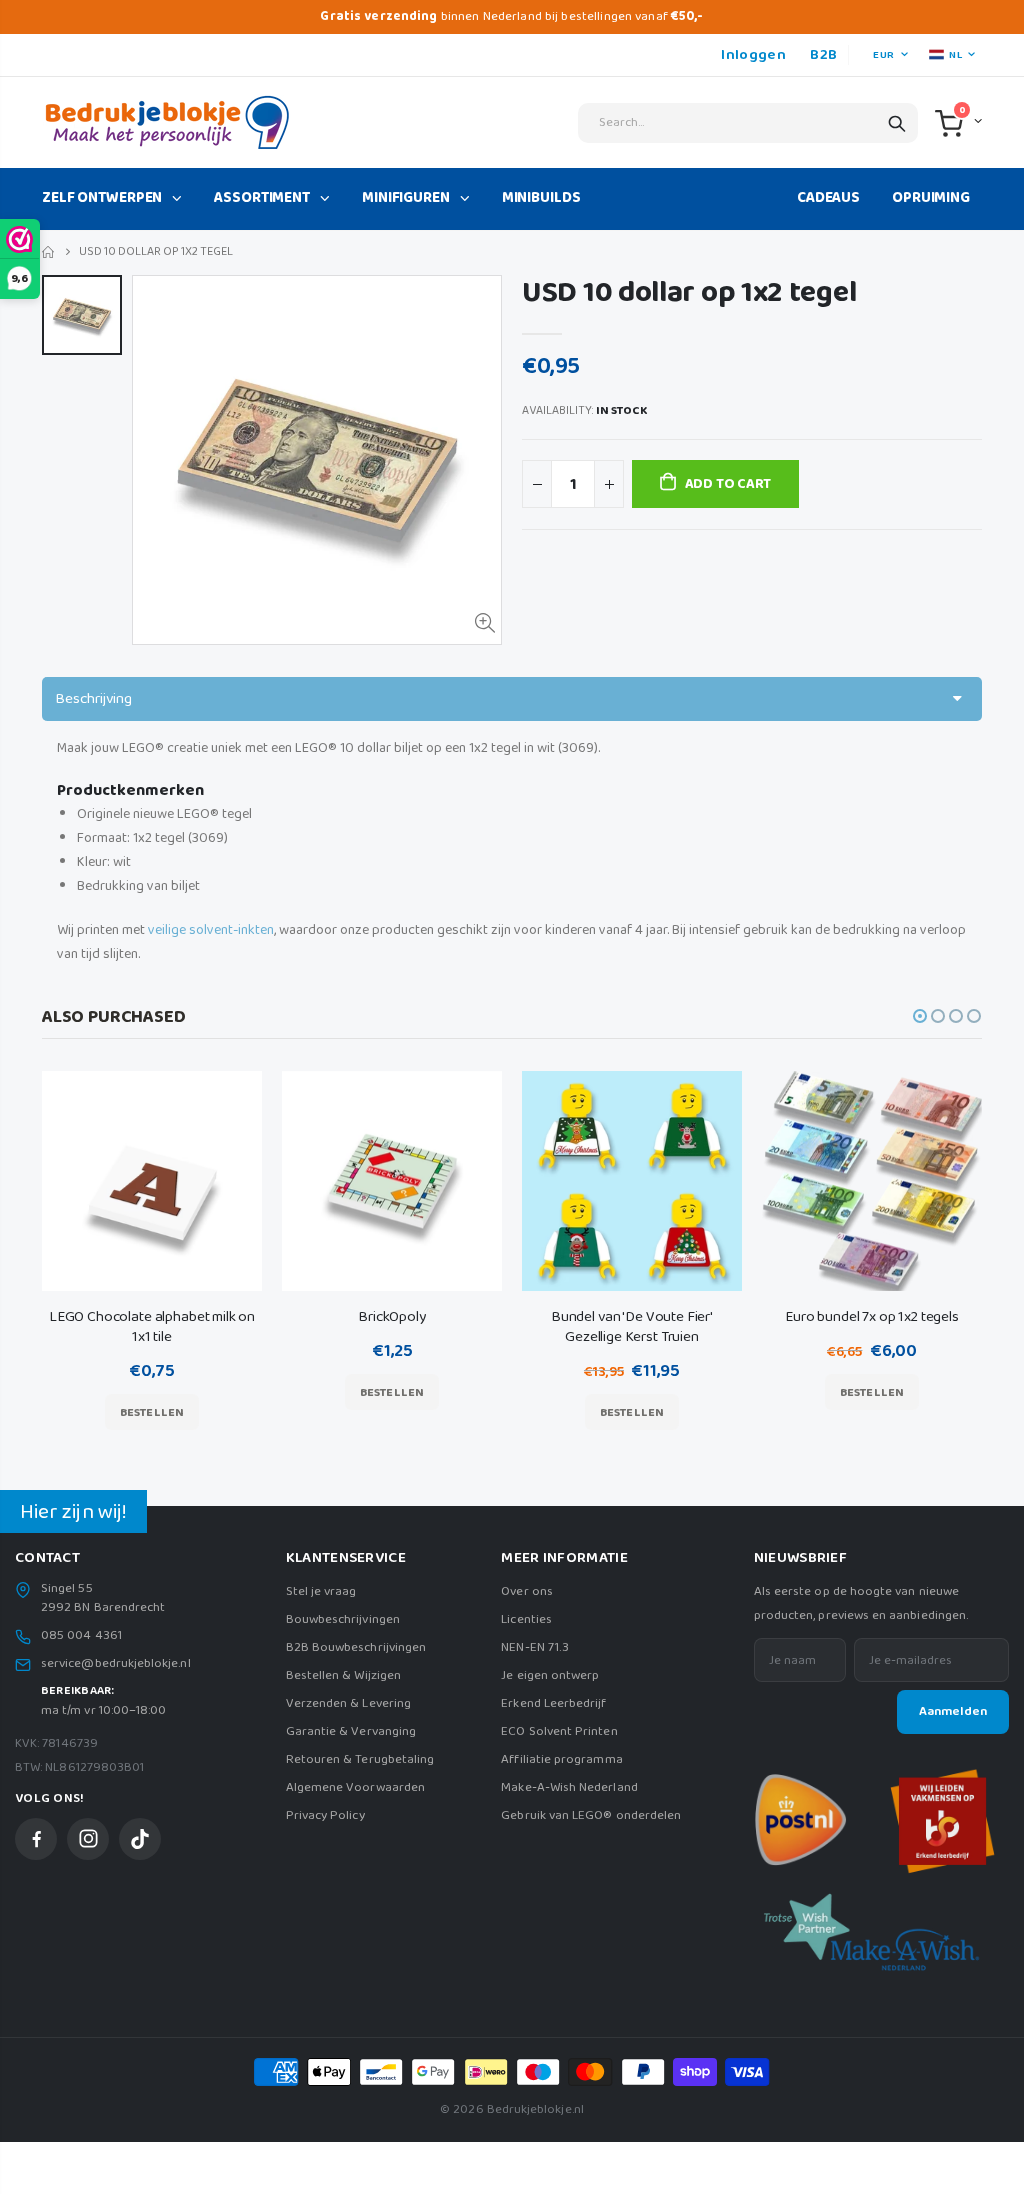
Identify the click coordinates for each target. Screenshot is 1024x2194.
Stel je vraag (321, 1591)
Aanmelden (953, 1711)
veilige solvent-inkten (211, 930)
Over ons (527, 1591)
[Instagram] (88, 1839)
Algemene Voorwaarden (355, 1787)
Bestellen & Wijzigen (343, 1675)
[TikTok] (140, 1839)
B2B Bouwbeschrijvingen (356, 1647)
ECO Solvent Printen (559, 1731)
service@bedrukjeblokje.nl (116, 1664)
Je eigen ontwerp (550, 1675)
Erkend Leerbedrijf (553, 1703)
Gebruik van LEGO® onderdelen (591, 1815)
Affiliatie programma (561, 1759)
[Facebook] (36, 1839)
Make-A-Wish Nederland (569, 1787)
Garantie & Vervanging (351, 1731)
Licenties (526, 1619)
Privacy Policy (325, 1815)
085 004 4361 (81, 1636)
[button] (920, 1016)
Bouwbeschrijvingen (343, 1619)
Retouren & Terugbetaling (360, 1759)
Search (897, 123)
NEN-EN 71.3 (535, 1647)
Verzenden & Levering (348, 1703)
